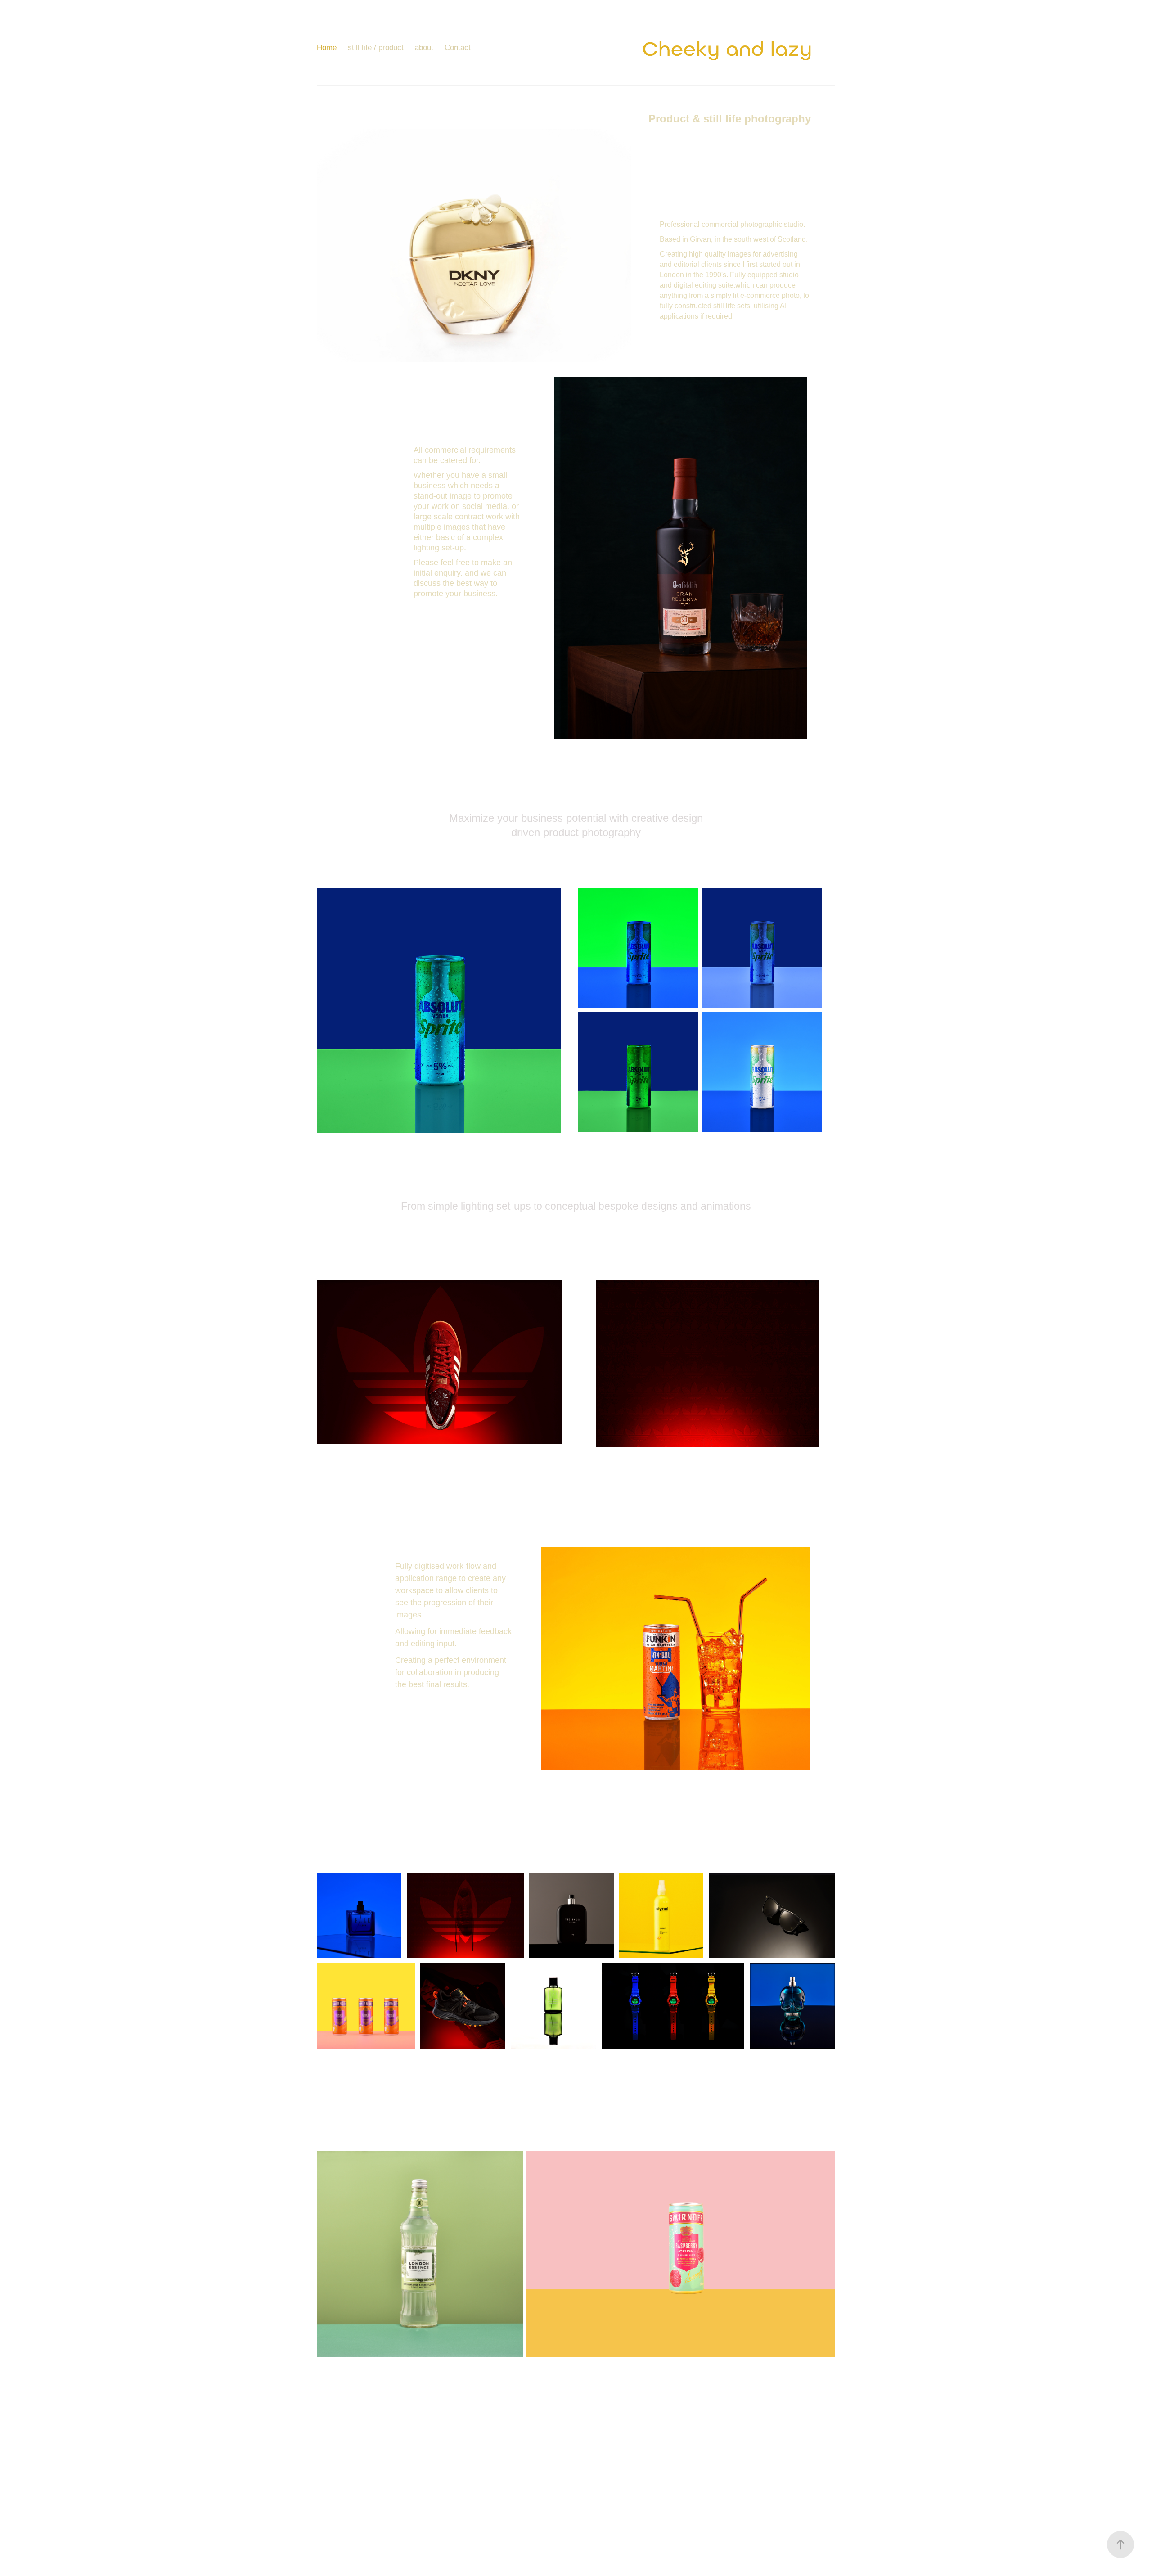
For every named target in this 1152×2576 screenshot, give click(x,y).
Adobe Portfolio (596, 2511)
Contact (458, 47)
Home (327, 47)
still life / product (376, 47)
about (424, 47)
